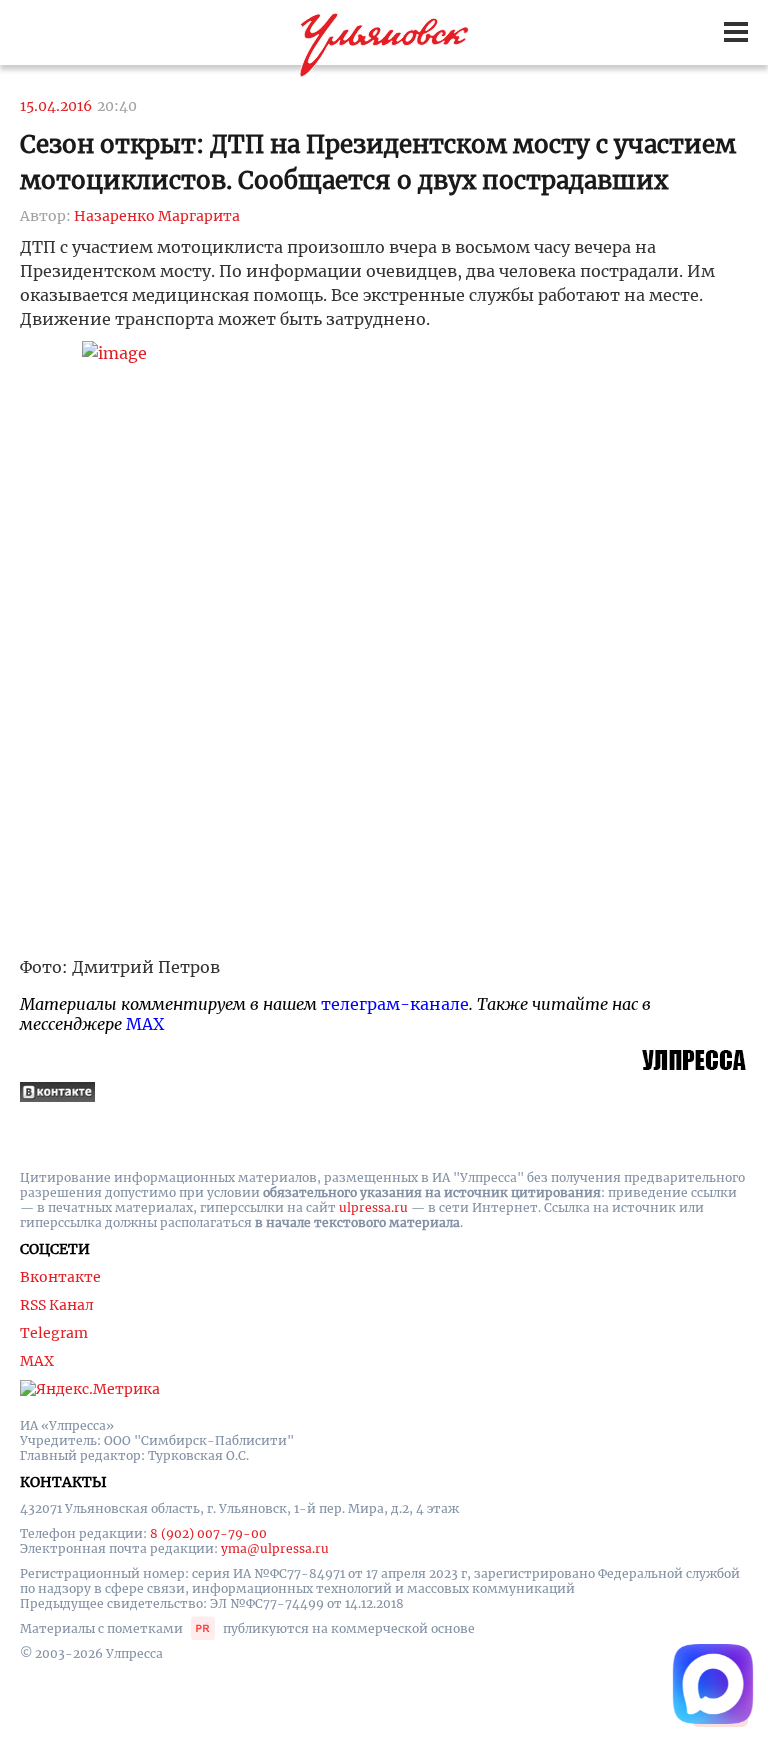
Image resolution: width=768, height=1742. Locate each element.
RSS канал (57, 1305)
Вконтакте (60, 1277)
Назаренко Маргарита (157, 216)
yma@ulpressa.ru (275, 1548)
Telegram (54, 1333)
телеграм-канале (395, 1004)
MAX (145, 1024)
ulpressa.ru (373, 1207)
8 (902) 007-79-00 (208, 1533)
